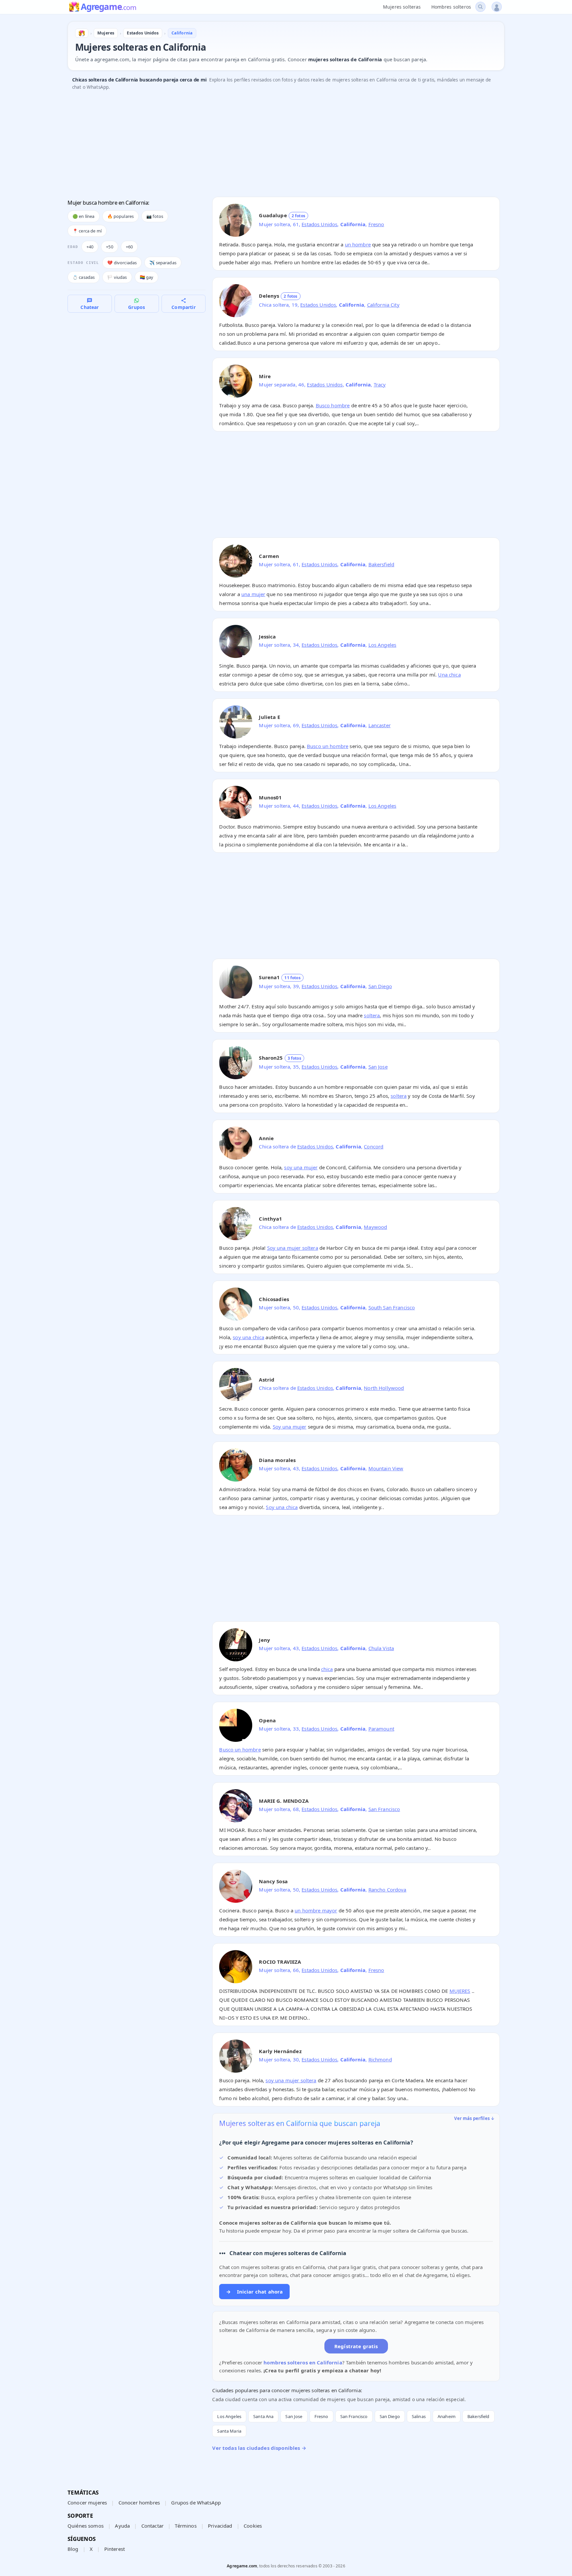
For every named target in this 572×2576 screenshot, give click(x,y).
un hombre (358, 244)
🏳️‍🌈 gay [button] (147, 277)
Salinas (419, 2416)
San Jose (378, 1067)
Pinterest (115, 2549)
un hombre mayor (316, 1910)
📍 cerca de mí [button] (87, 231)
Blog (73, 2549)
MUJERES (460, 1991)
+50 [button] (109, 247)
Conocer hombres (139, 2502)
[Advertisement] (266, 145)
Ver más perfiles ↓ (474, 2118)
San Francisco (384, 1809)
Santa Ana (263, 2416)
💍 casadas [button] (84, 277)
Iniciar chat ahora (254, 2292)
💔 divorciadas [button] (122, 263)
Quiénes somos (86, 2526)
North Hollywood (384, 1388)
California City (383, 305)
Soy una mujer (290, 1427)
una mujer (253, 594)
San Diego (380, 986)
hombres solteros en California (303, 2362)
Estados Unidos (319, 224)
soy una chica (248, 1337)
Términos (186, 2526)
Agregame (108, 7)
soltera (372, 1015)
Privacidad (220, 2526)
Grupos (137, 307)
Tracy (380, 384)
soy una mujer (301, 1167)
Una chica (449, 675)
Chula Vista (381, 1648)
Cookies (253, 2526)
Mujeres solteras (402, 7)
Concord (374, 1146)
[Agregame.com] (82, 33)
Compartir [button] (183, 307)
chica (327, 1669)
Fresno (376, 224)
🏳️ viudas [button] (117, 277)
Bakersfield (381, 564)
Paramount (381, 1729)
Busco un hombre (328, 746)
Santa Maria (229, 2431)
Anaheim (447, 2416)
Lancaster (380, 725)
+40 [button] (90, 247)
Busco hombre (333, 405)
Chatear (90, 307)
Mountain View (386, 1468)
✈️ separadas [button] (163, 263)
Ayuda (122, 2526)
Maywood (375, 1227)
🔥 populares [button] (121, 216)
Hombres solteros (451, 7)
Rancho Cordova (387, 1890)
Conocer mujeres (87, 2502)
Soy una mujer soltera (293, 1248)
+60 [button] (129, 247)
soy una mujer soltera (291, 2080)
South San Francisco (392, 1307)
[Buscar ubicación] (480, 7)
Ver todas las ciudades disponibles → (259, 2448)
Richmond (380, 2059)
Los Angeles (382, 645)
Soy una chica (282, 1507)
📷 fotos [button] (155, 216)
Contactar (152, 2526)
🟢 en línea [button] (84, 216)
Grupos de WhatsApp (196, 2502)
